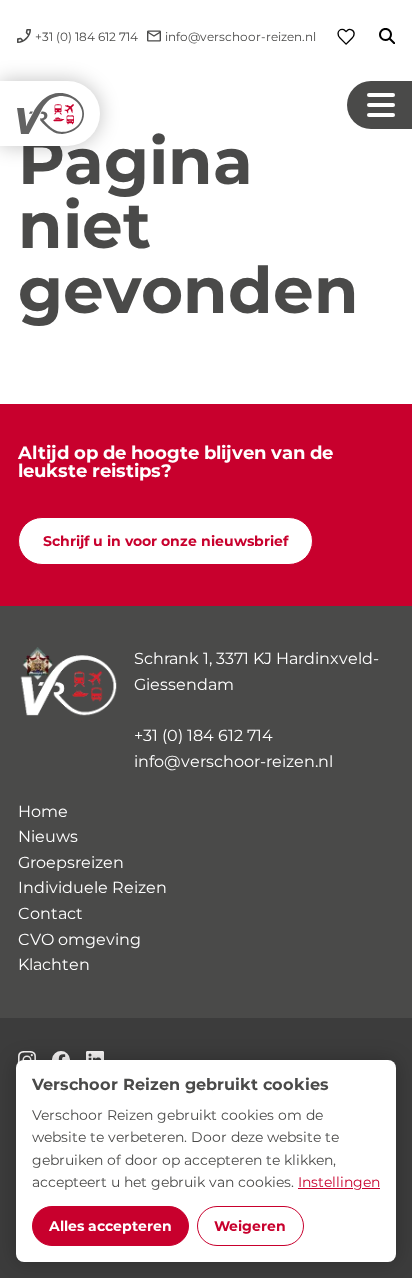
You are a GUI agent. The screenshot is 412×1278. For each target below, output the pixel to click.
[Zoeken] (375, 36)
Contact (50, 913)
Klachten (54, 964)
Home (43, 811)
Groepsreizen (71, 862)
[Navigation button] (379, 105)
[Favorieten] (346, 36)
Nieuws (48, 836)
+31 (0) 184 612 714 (203, 735)
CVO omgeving (79, 939)
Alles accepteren (110, 1226)
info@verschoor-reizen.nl (233, 761)
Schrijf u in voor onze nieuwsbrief (165, 541)
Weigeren (250, 1226)
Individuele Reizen (92, 887)
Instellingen (339, 1182)
